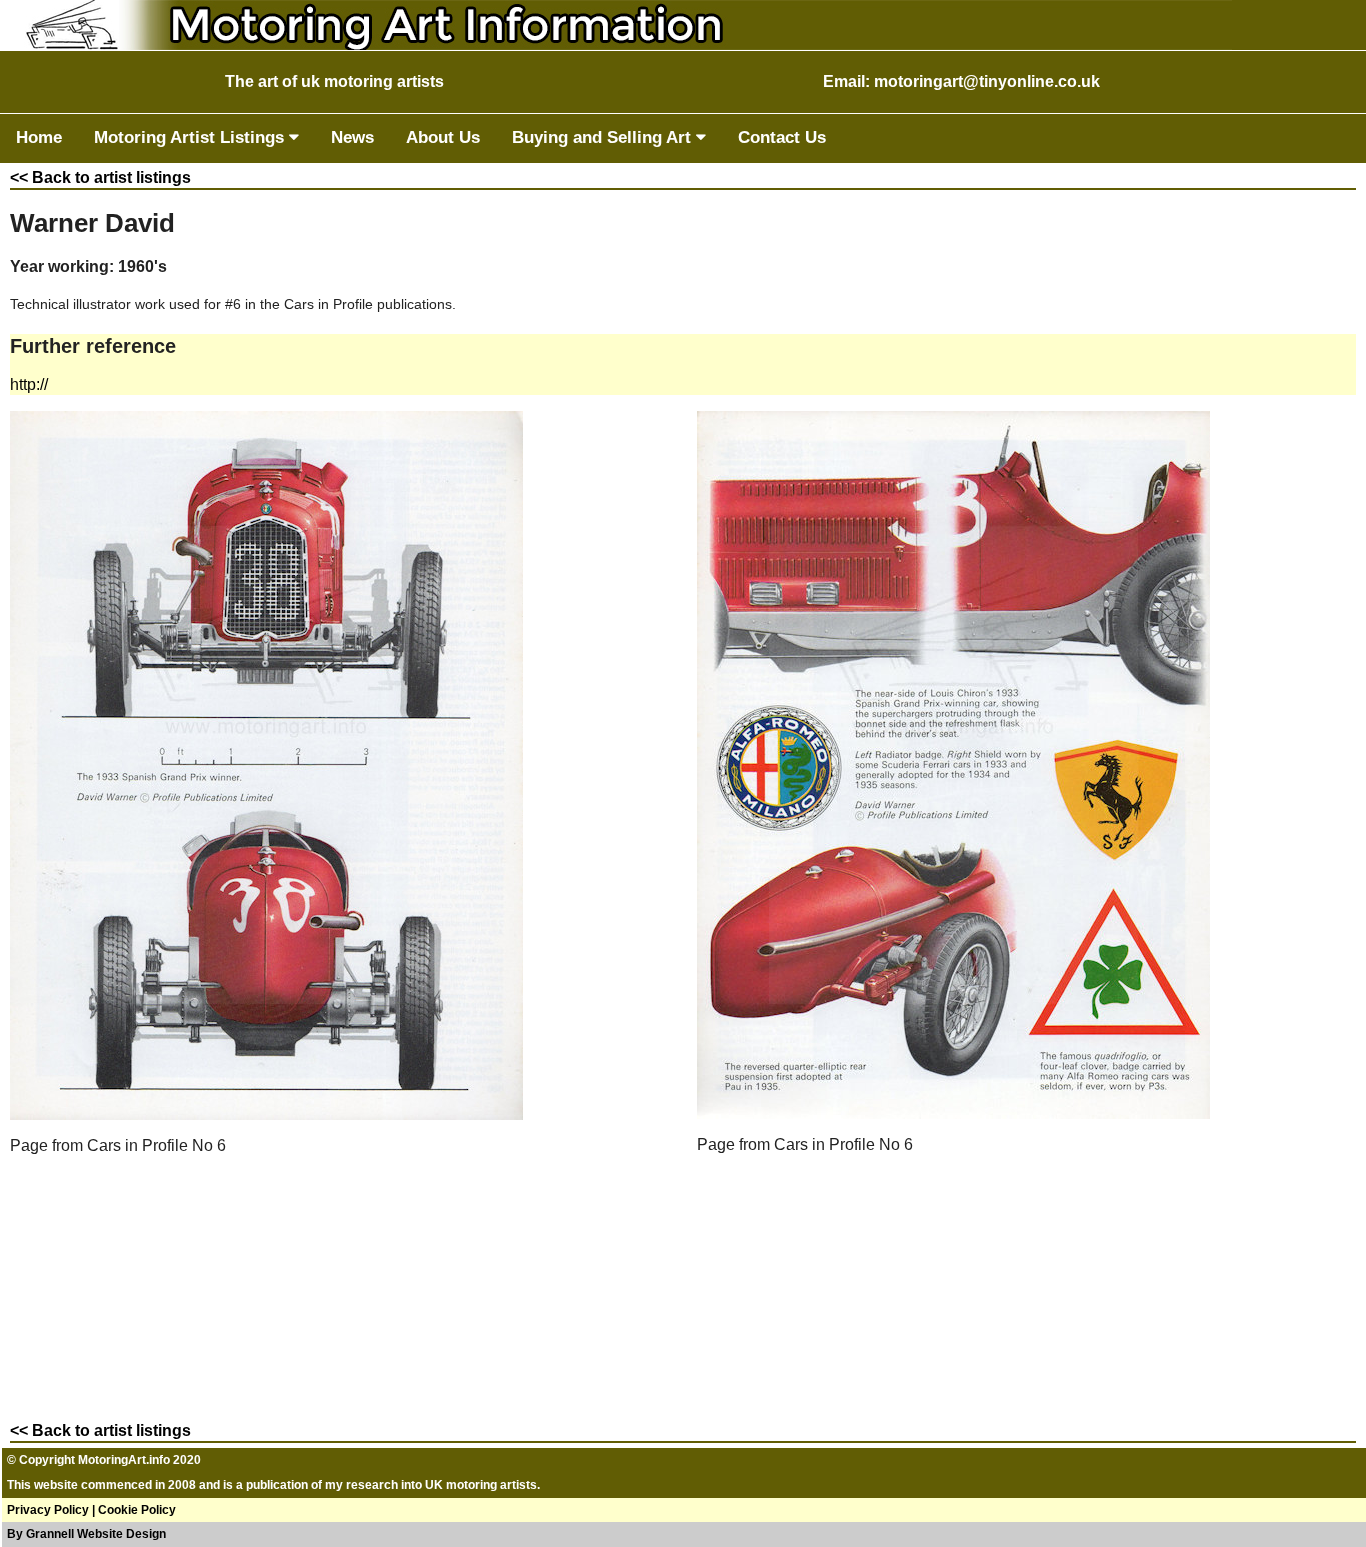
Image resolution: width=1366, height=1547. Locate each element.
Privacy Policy (48, 1510)
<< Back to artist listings (100, 177)
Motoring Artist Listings (191, 137)
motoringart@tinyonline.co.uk (987, 81)
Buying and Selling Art (604, 137)
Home (39, 137)
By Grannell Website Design (86, 1534)
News (352, 137)
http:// (29, 384)
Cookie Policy (137, 1510)
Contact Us (782, 137)
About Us (443, 137)
